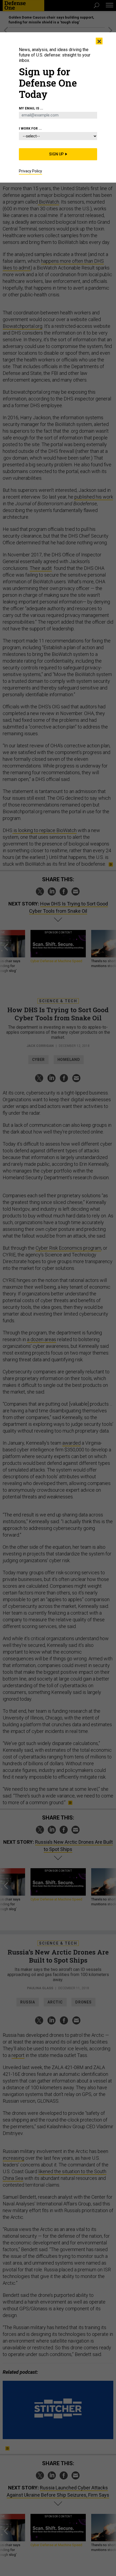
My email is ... (31, 108)
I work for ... (30, 129)
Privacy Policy (30, 171)
